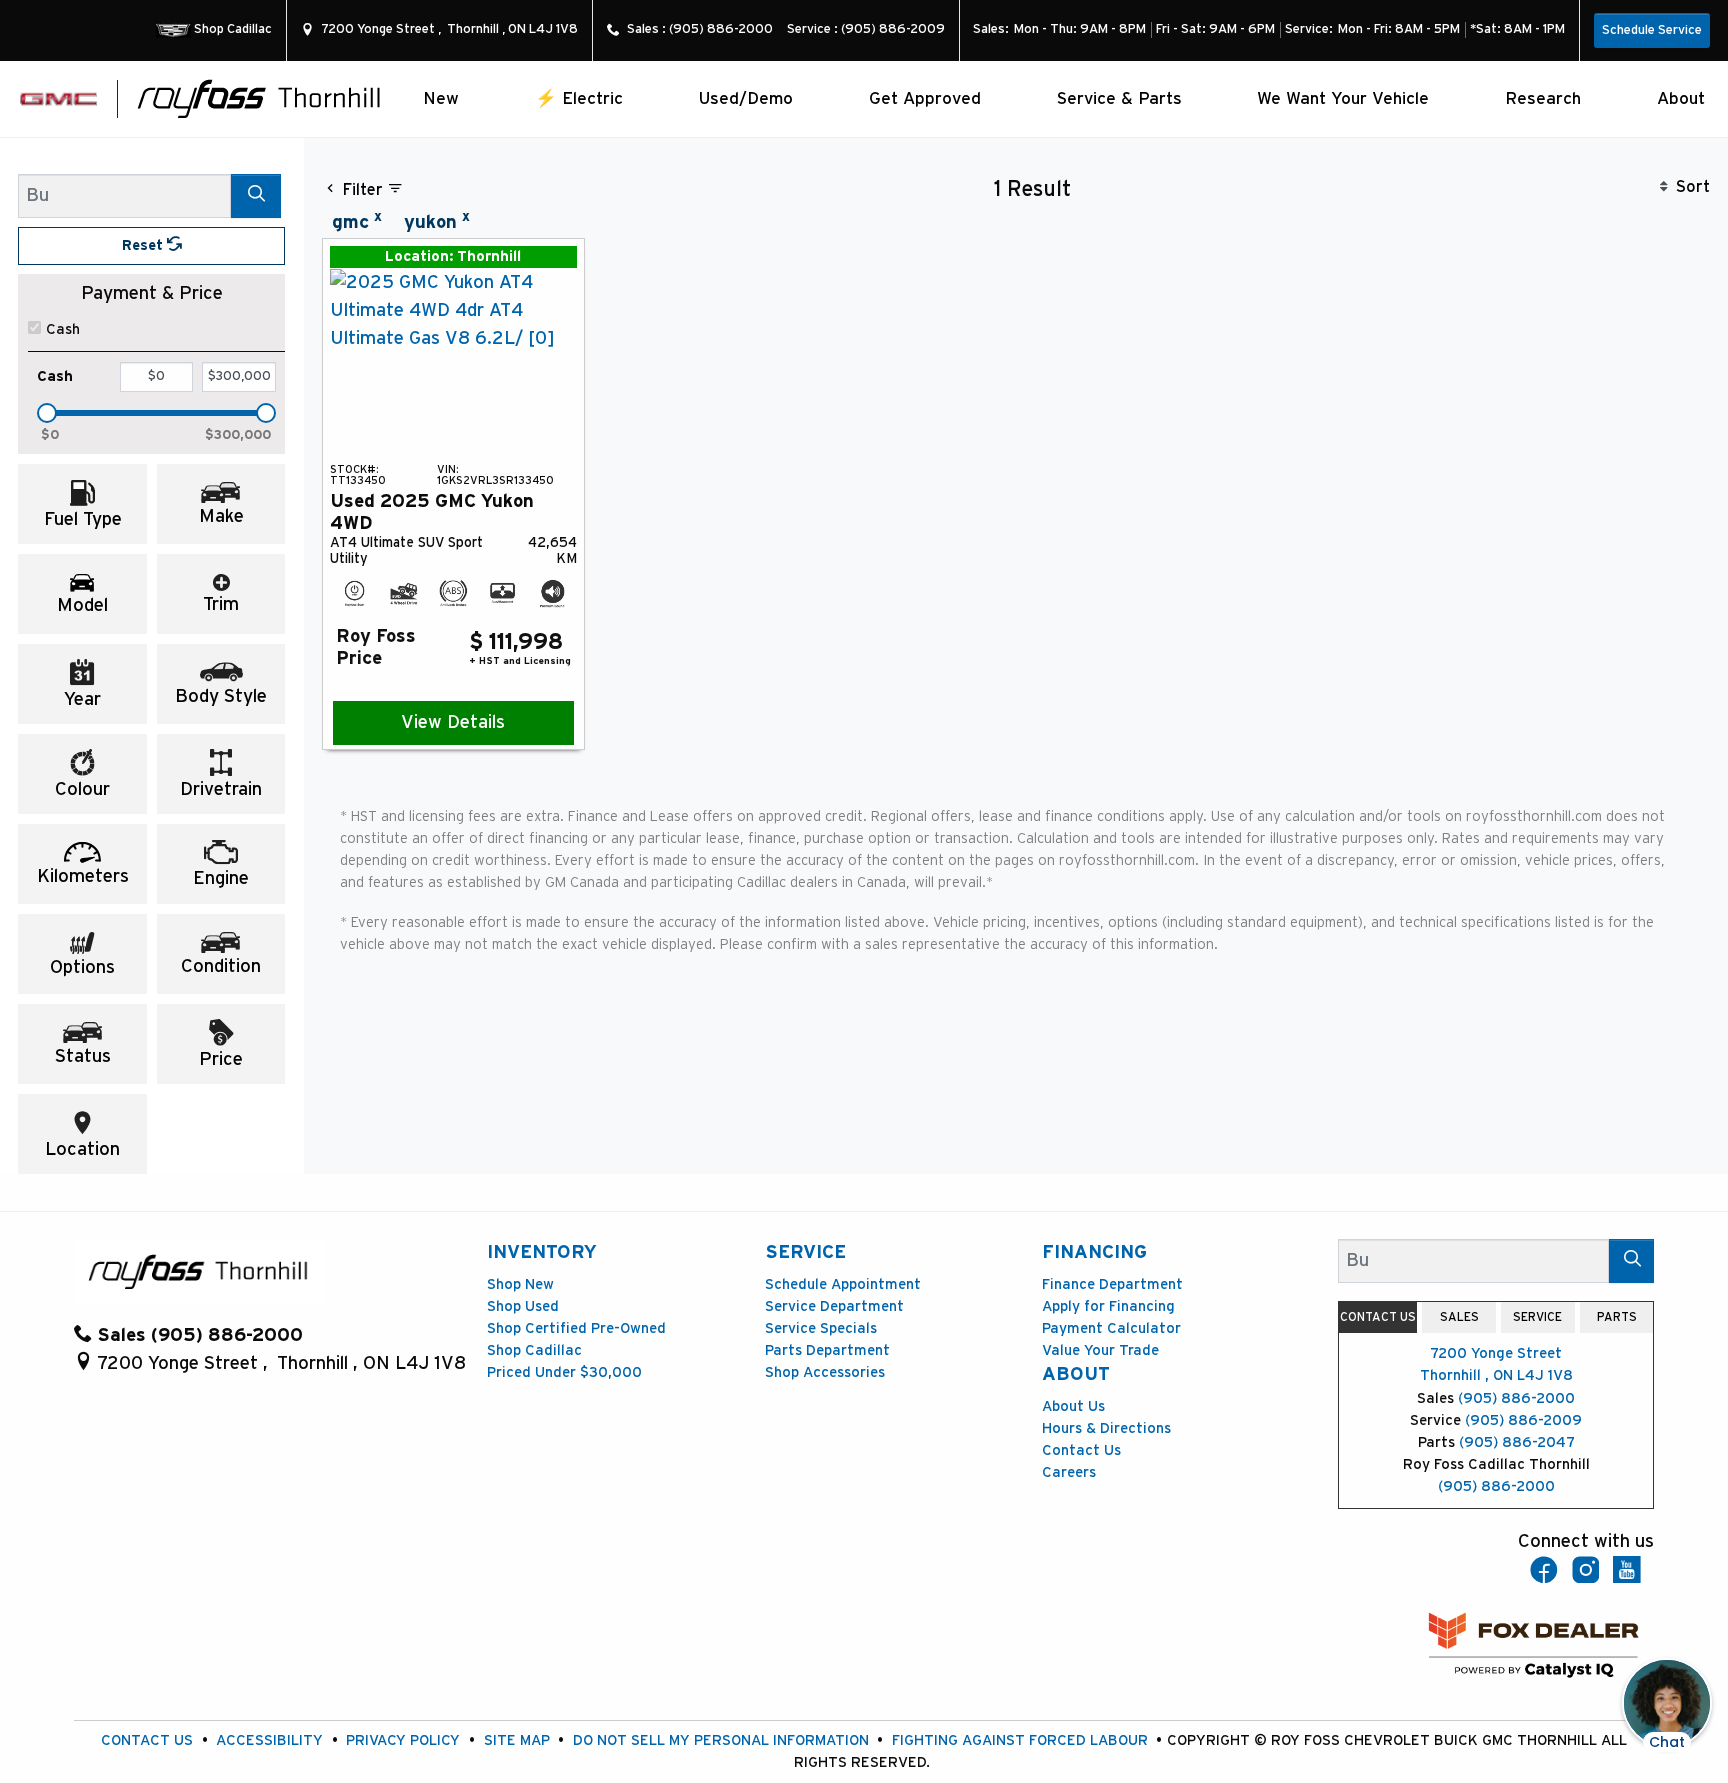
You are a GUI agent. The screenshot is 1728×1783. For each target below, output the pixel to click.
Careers (1069, 1472)
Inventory (542, 1252)
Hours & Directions (1106, 1428)
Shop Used (523, 1306)
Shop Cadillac (534, 1350)
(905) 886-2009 (1523, 1420)
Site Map (517, 1740)
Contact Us (1081, 1450)
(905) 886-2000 (1516, 1398)
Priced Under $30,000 (564, 1372)
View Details (453, 722)
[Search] (256, 195)
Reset (144, 245)
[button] (441, 98)
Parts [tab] (1617, 1317)
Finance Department (1112, 1284)
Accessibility (269, 1740)
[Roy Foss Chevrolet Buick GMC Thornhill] (259, 97)
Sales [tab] (1459, 1317)
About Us (1073, 1406)
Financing (1094, 1252)
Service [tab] (1537, 1317)
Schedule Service (1652, 30)
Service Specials (821, 1328)
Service (805, 1252)
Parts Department (827, 1350)
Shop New (520, 1284)
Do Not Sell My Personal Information (721, 1740)
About (1076, 1374)
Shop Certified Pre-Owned (576, 1328)
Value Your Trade (1100, 1350)
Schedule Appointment (843, 1284)
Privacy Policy (403, 1740)
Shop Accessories (825, 1372)
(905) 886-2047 (1517, 1442)
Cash (63, 329)
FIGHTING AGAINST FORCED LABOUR (1020, 1740)
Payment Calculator (1111, 1328)
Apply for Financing (1108, 1306)
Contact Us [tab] (1378, 1317)
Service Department (834, 1306)
